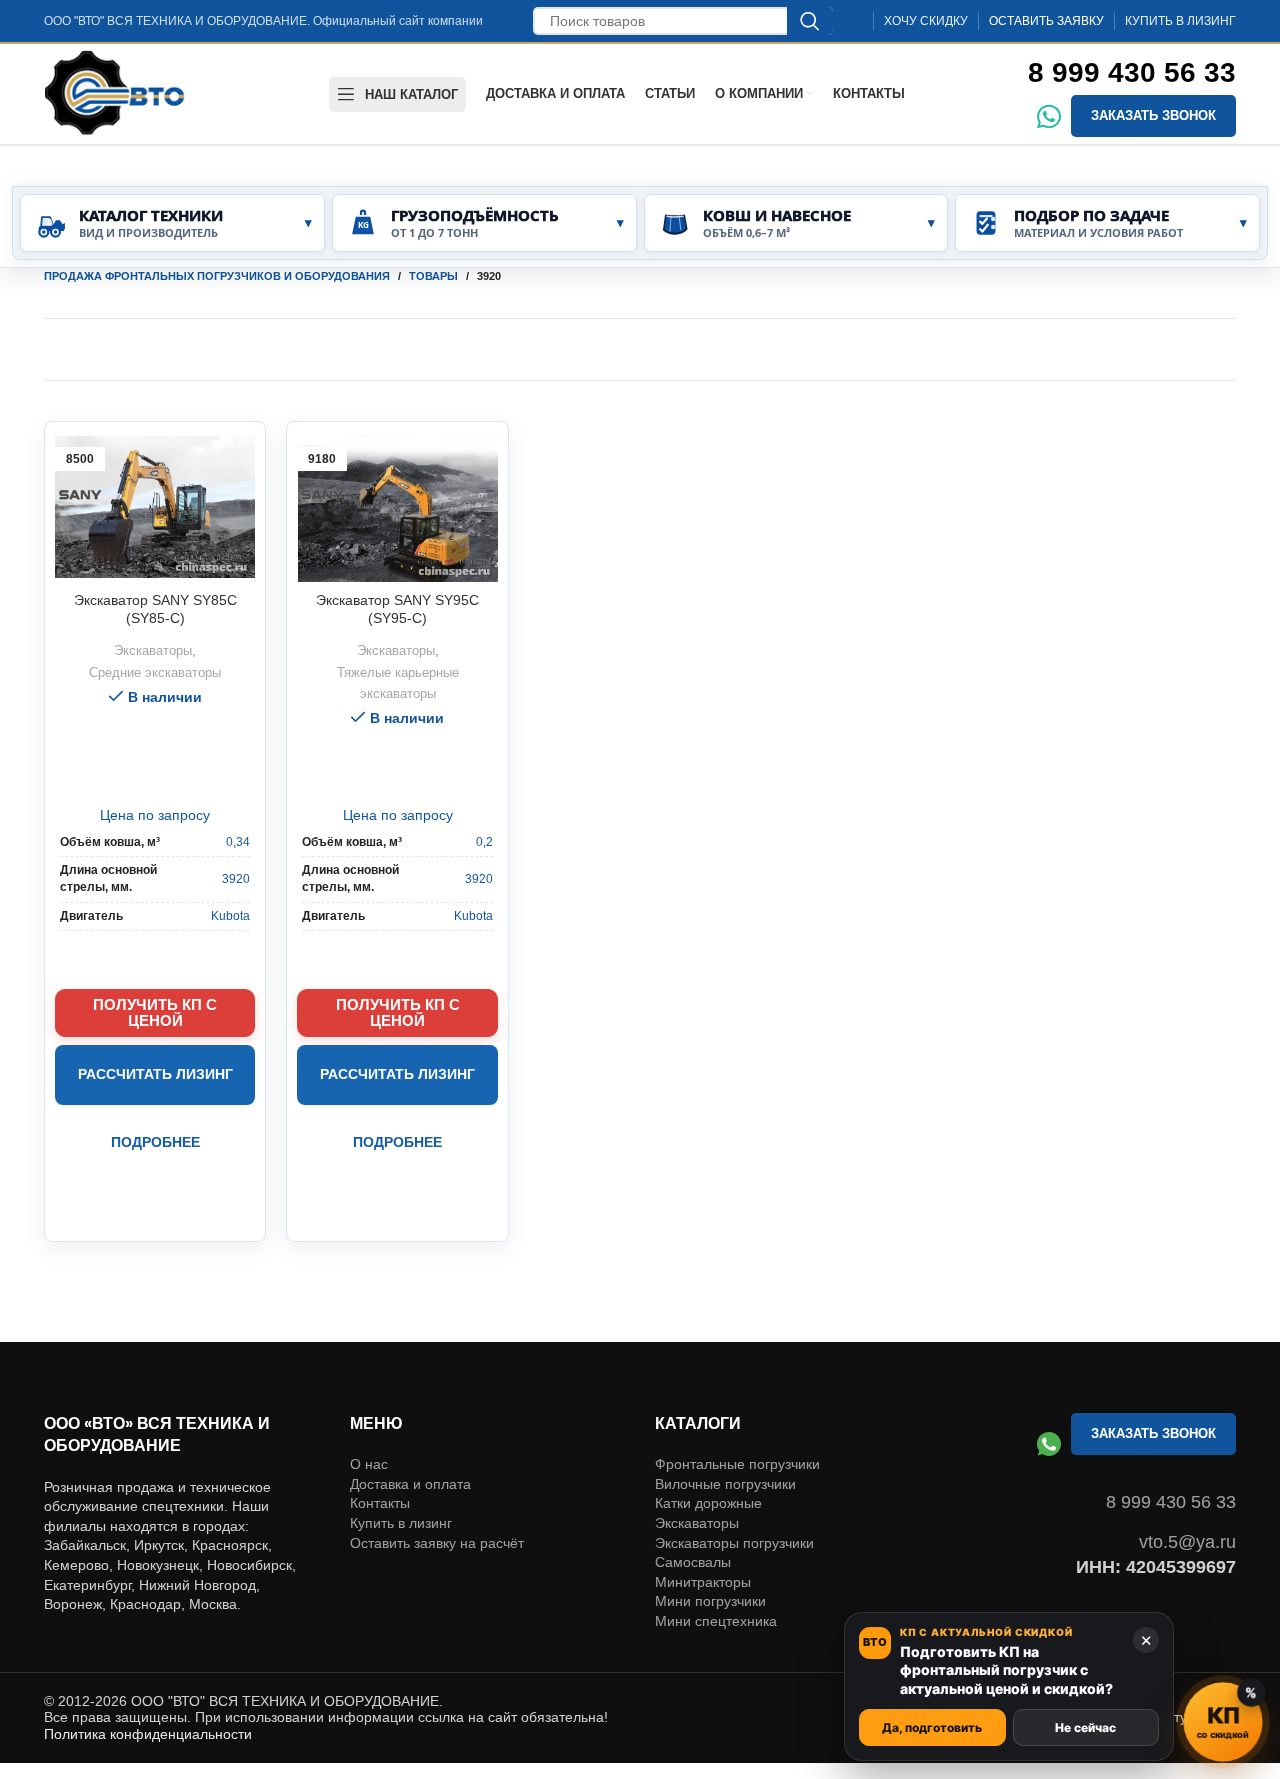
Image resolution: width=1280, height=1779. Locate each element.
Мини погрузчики (710, 1543)
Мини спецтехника (716, 1563)
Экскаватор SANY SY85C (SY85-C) (155, 609)
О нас (369, 1406)
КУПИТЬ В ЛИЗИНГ (1180, 21)
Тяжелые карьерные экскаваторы (398, 683)
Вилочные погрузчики (725, 1426)
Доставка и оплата (410, 1426)
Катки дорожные (708, 1445)
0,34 (238, 842)
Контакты (380, 1445)
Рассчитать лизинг (155, 1074)
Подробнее (155, 1142)
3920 (236, 879)
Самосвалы (693, 1504)
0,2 (484, 842)
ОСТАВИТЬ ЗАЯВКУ (1046, 21)
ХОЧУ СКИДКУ (926, 21)
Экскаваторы (153, 650)
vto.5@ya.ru (1187, 1484)
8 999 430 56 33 (1132, 72)
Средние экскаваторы (155, 672)
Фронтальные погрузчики (737, 1406)
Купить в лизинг (401, 1465)
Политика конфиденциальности (148, 1676)
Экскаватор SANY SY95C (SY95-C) (397, 609)
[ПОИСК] (810, 21)
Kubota (230, 916)
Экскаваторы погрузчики (734, 1485)
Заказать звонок (1153, 115)
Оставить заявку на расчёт (437, 1485)
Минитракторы (703, 1524)
